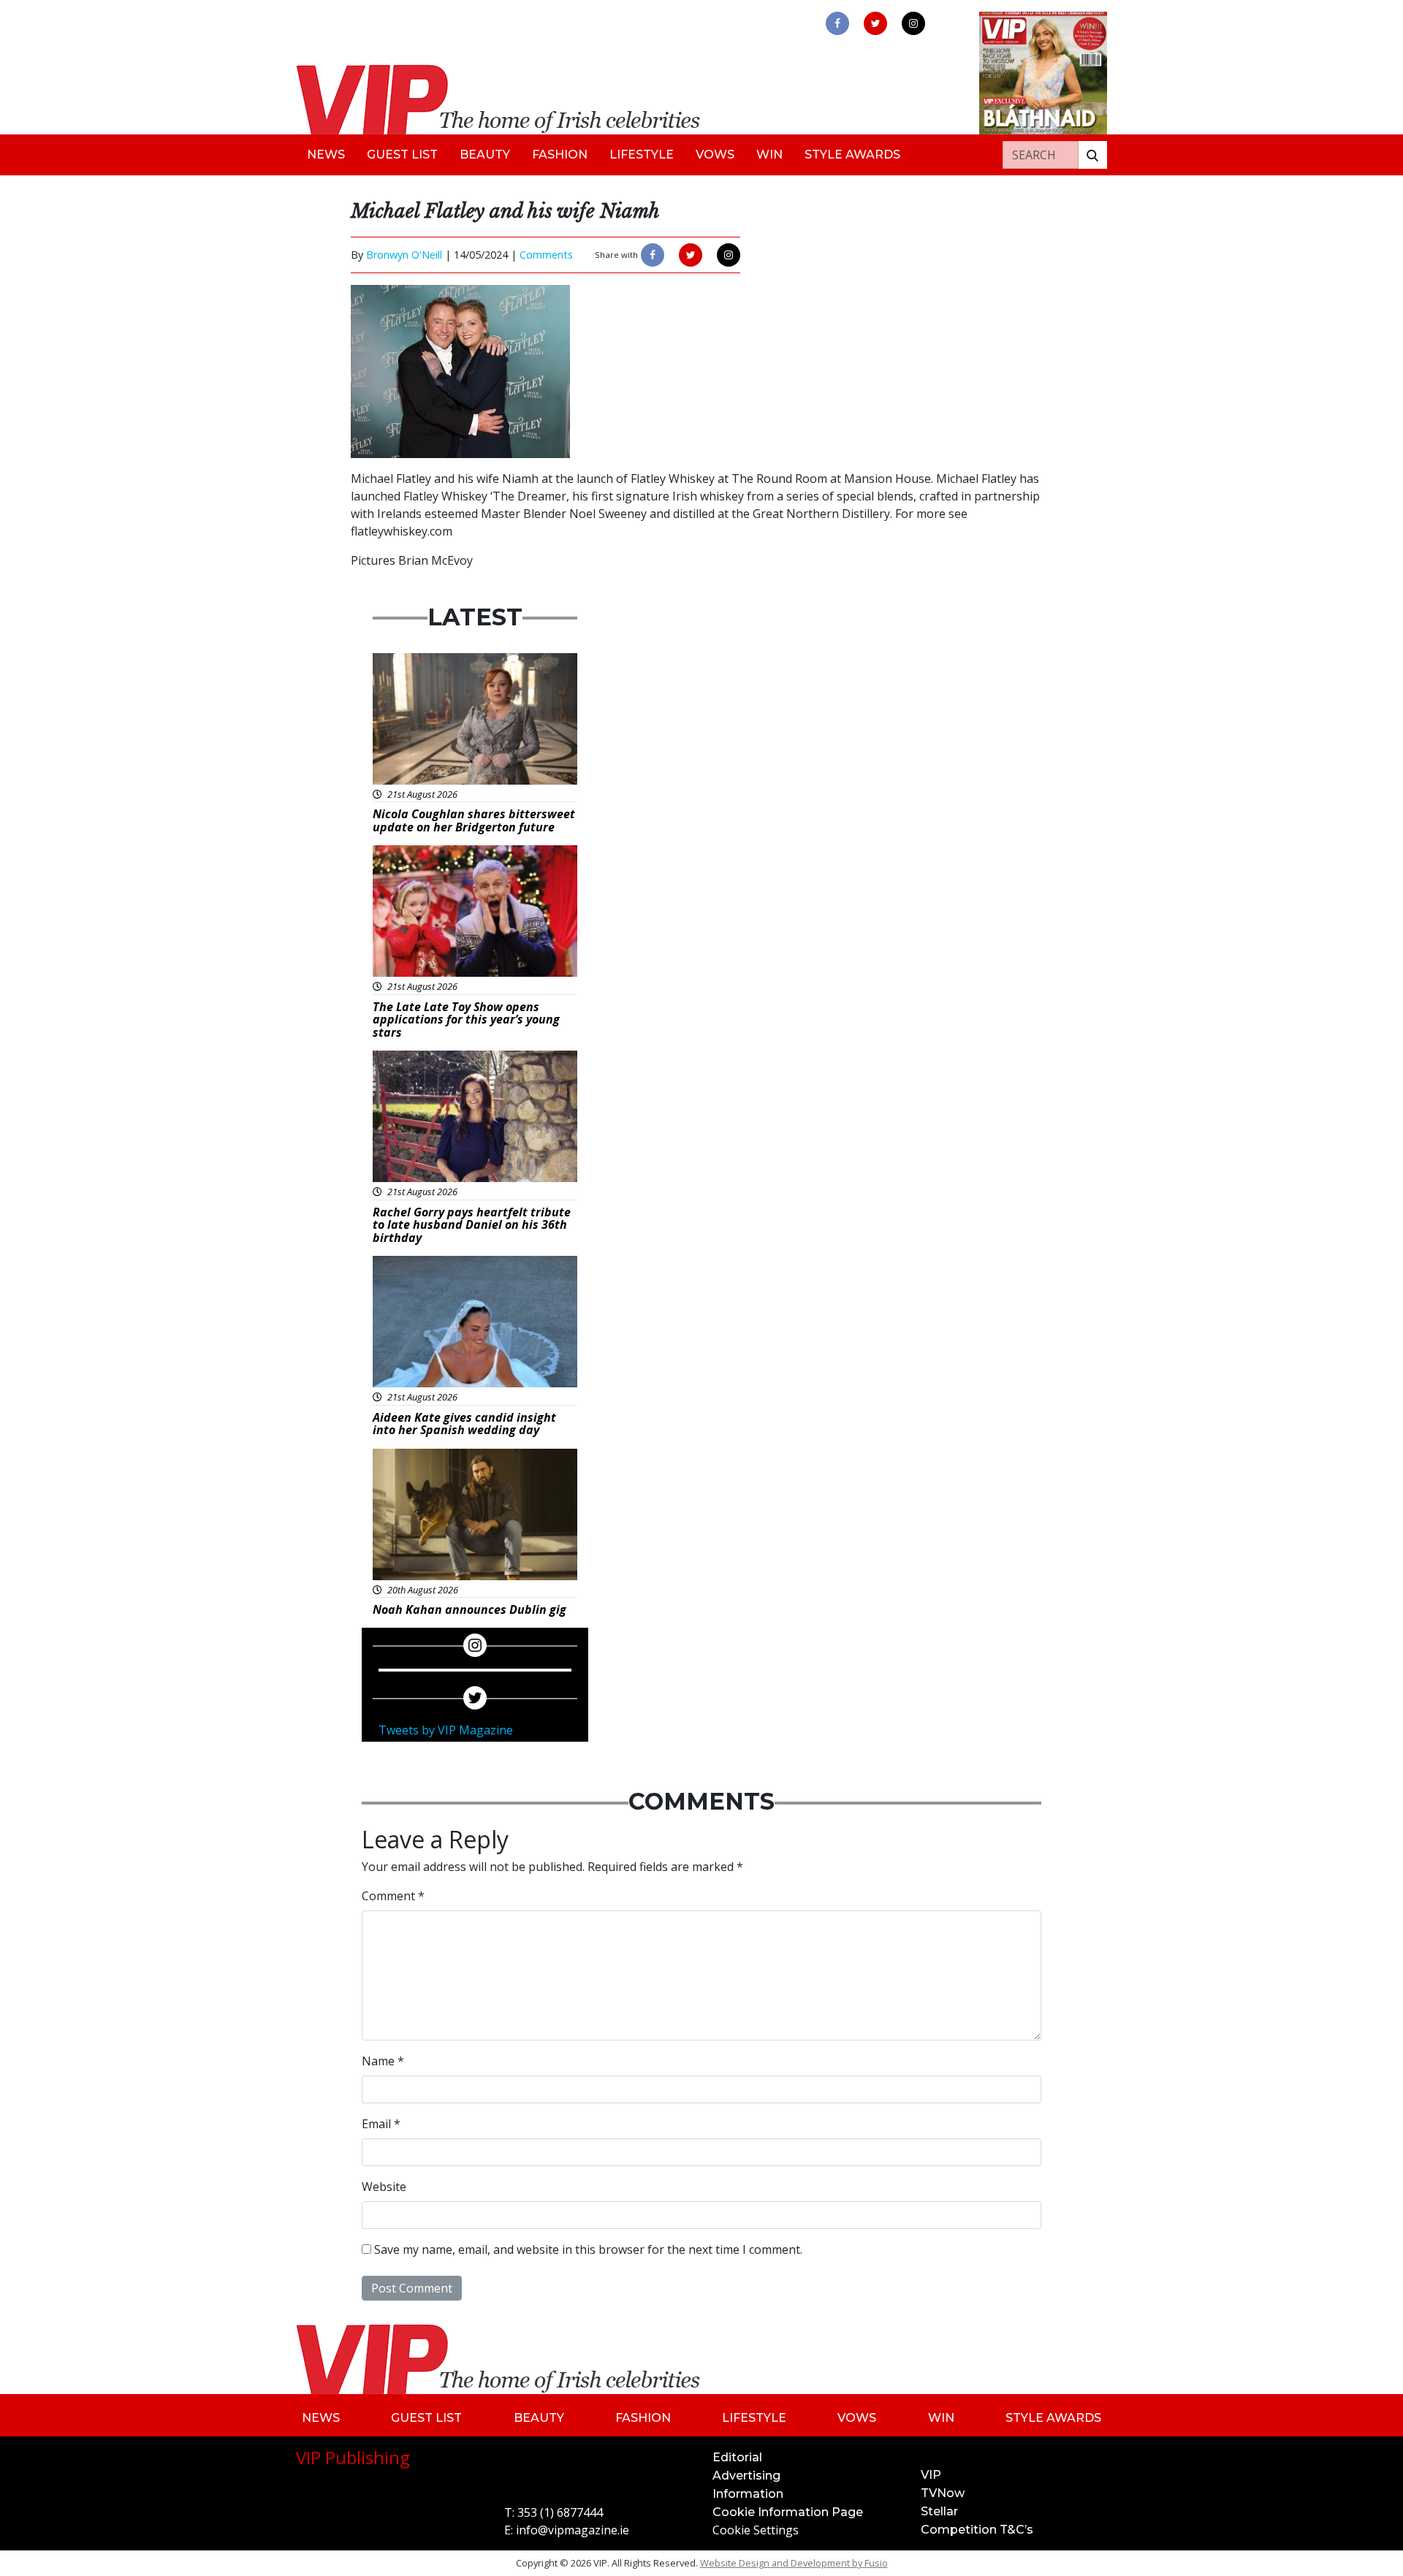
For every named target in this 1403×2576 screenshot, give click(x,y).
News (326, 155)
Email (381, 2124)
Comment (393, 1896)
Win (769, 155)
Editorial (737, 2457)
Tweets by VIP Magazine (446, 1730)
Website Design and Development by (794, 2563)
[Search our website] (1092, 155)
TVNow (943, 2493)
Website (384, 2187)
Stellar (939, 2511)
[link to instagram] (913, 23)
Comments (546, 255)
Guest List (402, 155)
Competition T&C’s (977, 2530)
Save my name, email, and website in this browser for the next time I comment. (588, 2249)
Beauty (485, 155)
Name (383, 2061)
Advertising (746, 2476)
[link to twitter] (875, 23)
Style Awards (852, 155)
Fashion (560, 155)
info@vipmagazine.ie (573, 2530)
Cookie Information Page (788, 2512)
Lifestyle (642, 155)
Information (748, 2494)
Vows (715, 155)
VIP (931, 2475)
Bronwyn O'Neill (404, 255)
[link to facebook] (837, 23)
